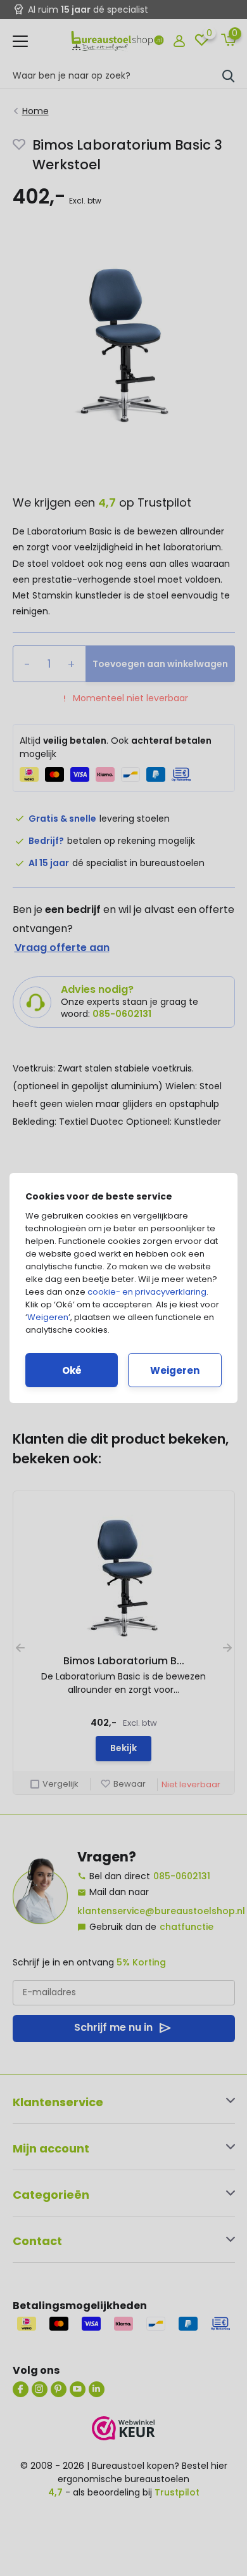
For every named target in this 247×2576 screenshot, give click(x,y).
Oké (72, 1370)
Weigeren (48, 1317)
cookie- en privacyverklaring (147, 1292)
